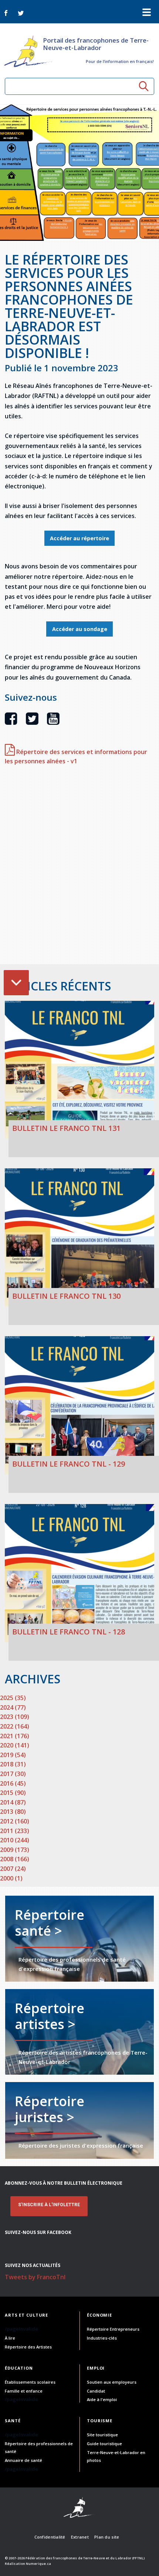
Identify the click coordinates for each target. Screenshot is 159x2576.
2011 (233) (15, 1831)
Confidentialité (50, 2537)
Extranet (80, 2537)
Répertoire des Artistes (28, 2347)
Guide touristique (104, 2444)
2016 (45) (13, 1783)
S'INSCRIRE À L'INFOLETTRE (49, 2205)
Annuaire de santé (23, 2460)
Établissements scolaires (30, 2382)
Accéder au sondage (80, 629)
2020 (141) (15, 1745)
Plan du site (107, 2537)
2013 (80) (13, 1812)
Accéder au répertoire (79, 538)
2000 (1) (11, 1878)
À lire (10, 2338)
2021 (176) (15, 1736)
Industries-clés (102, 2338)
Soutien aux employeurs (112, 2382)
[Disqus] (79, 869)
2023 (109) (15, 1717)
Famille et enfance (24, 2391)
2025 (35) (13, 1698)
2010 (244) (15, 1840)
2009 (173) (15, 1850)
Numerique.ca (38, 2564)
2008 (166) (15, 1859)
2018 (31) (13, 1764)
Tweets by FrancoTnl (35, 2277)
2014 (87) (13, 1802)
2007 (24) (13, 1869)
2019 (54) (13, 1755)
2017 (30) (13, 1774)
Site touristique (102, 2435)
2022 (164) (15, 1726)
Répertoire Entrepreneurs (113, 2329)
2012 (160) (15, 1821)
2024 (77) (13, 1707)
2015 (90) (13, 1793)
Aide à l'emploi (102, 2399)
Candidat (96, 2391)
